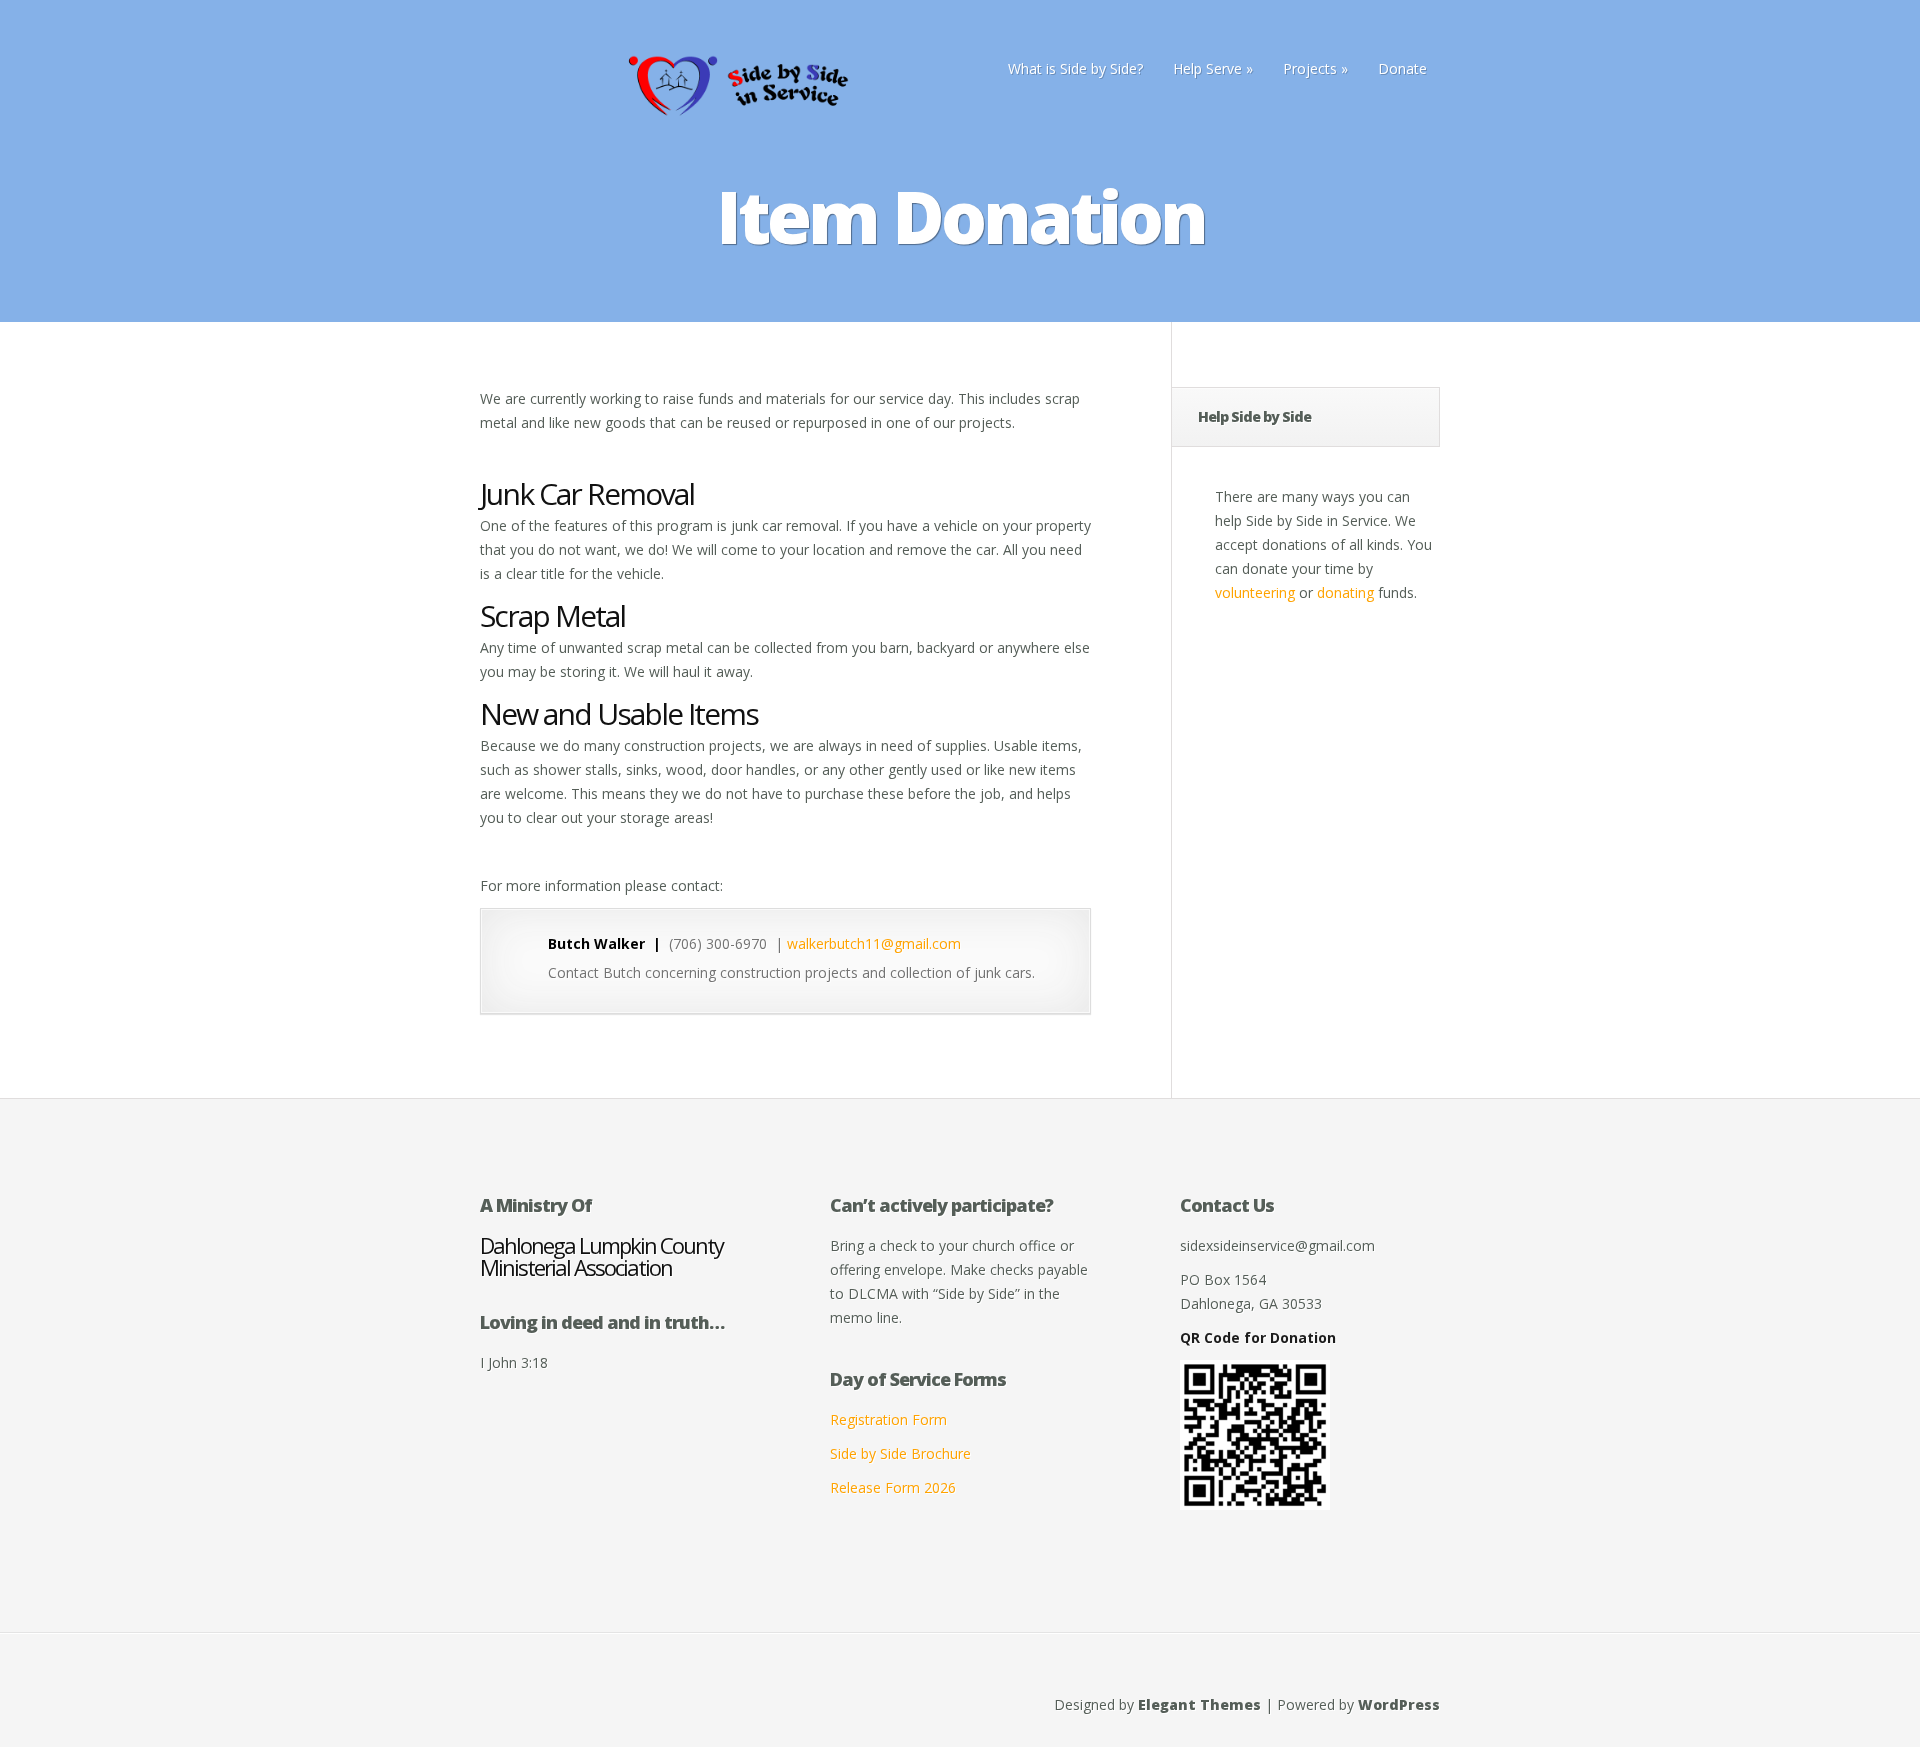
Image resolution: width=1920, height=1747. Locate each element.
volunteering (1255, 592)
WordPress (1399, 1704)
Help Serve (1207, 68)
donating (1345, 592)
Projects (1310, 68)
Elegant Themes (1199, 1704)
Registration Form (888, 1419)
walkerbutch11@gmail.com (874, 943)
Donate (1402, 68)
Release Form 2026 (893, 1487)
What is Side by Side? (1075, 68)
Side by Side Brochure (900, 1453)
